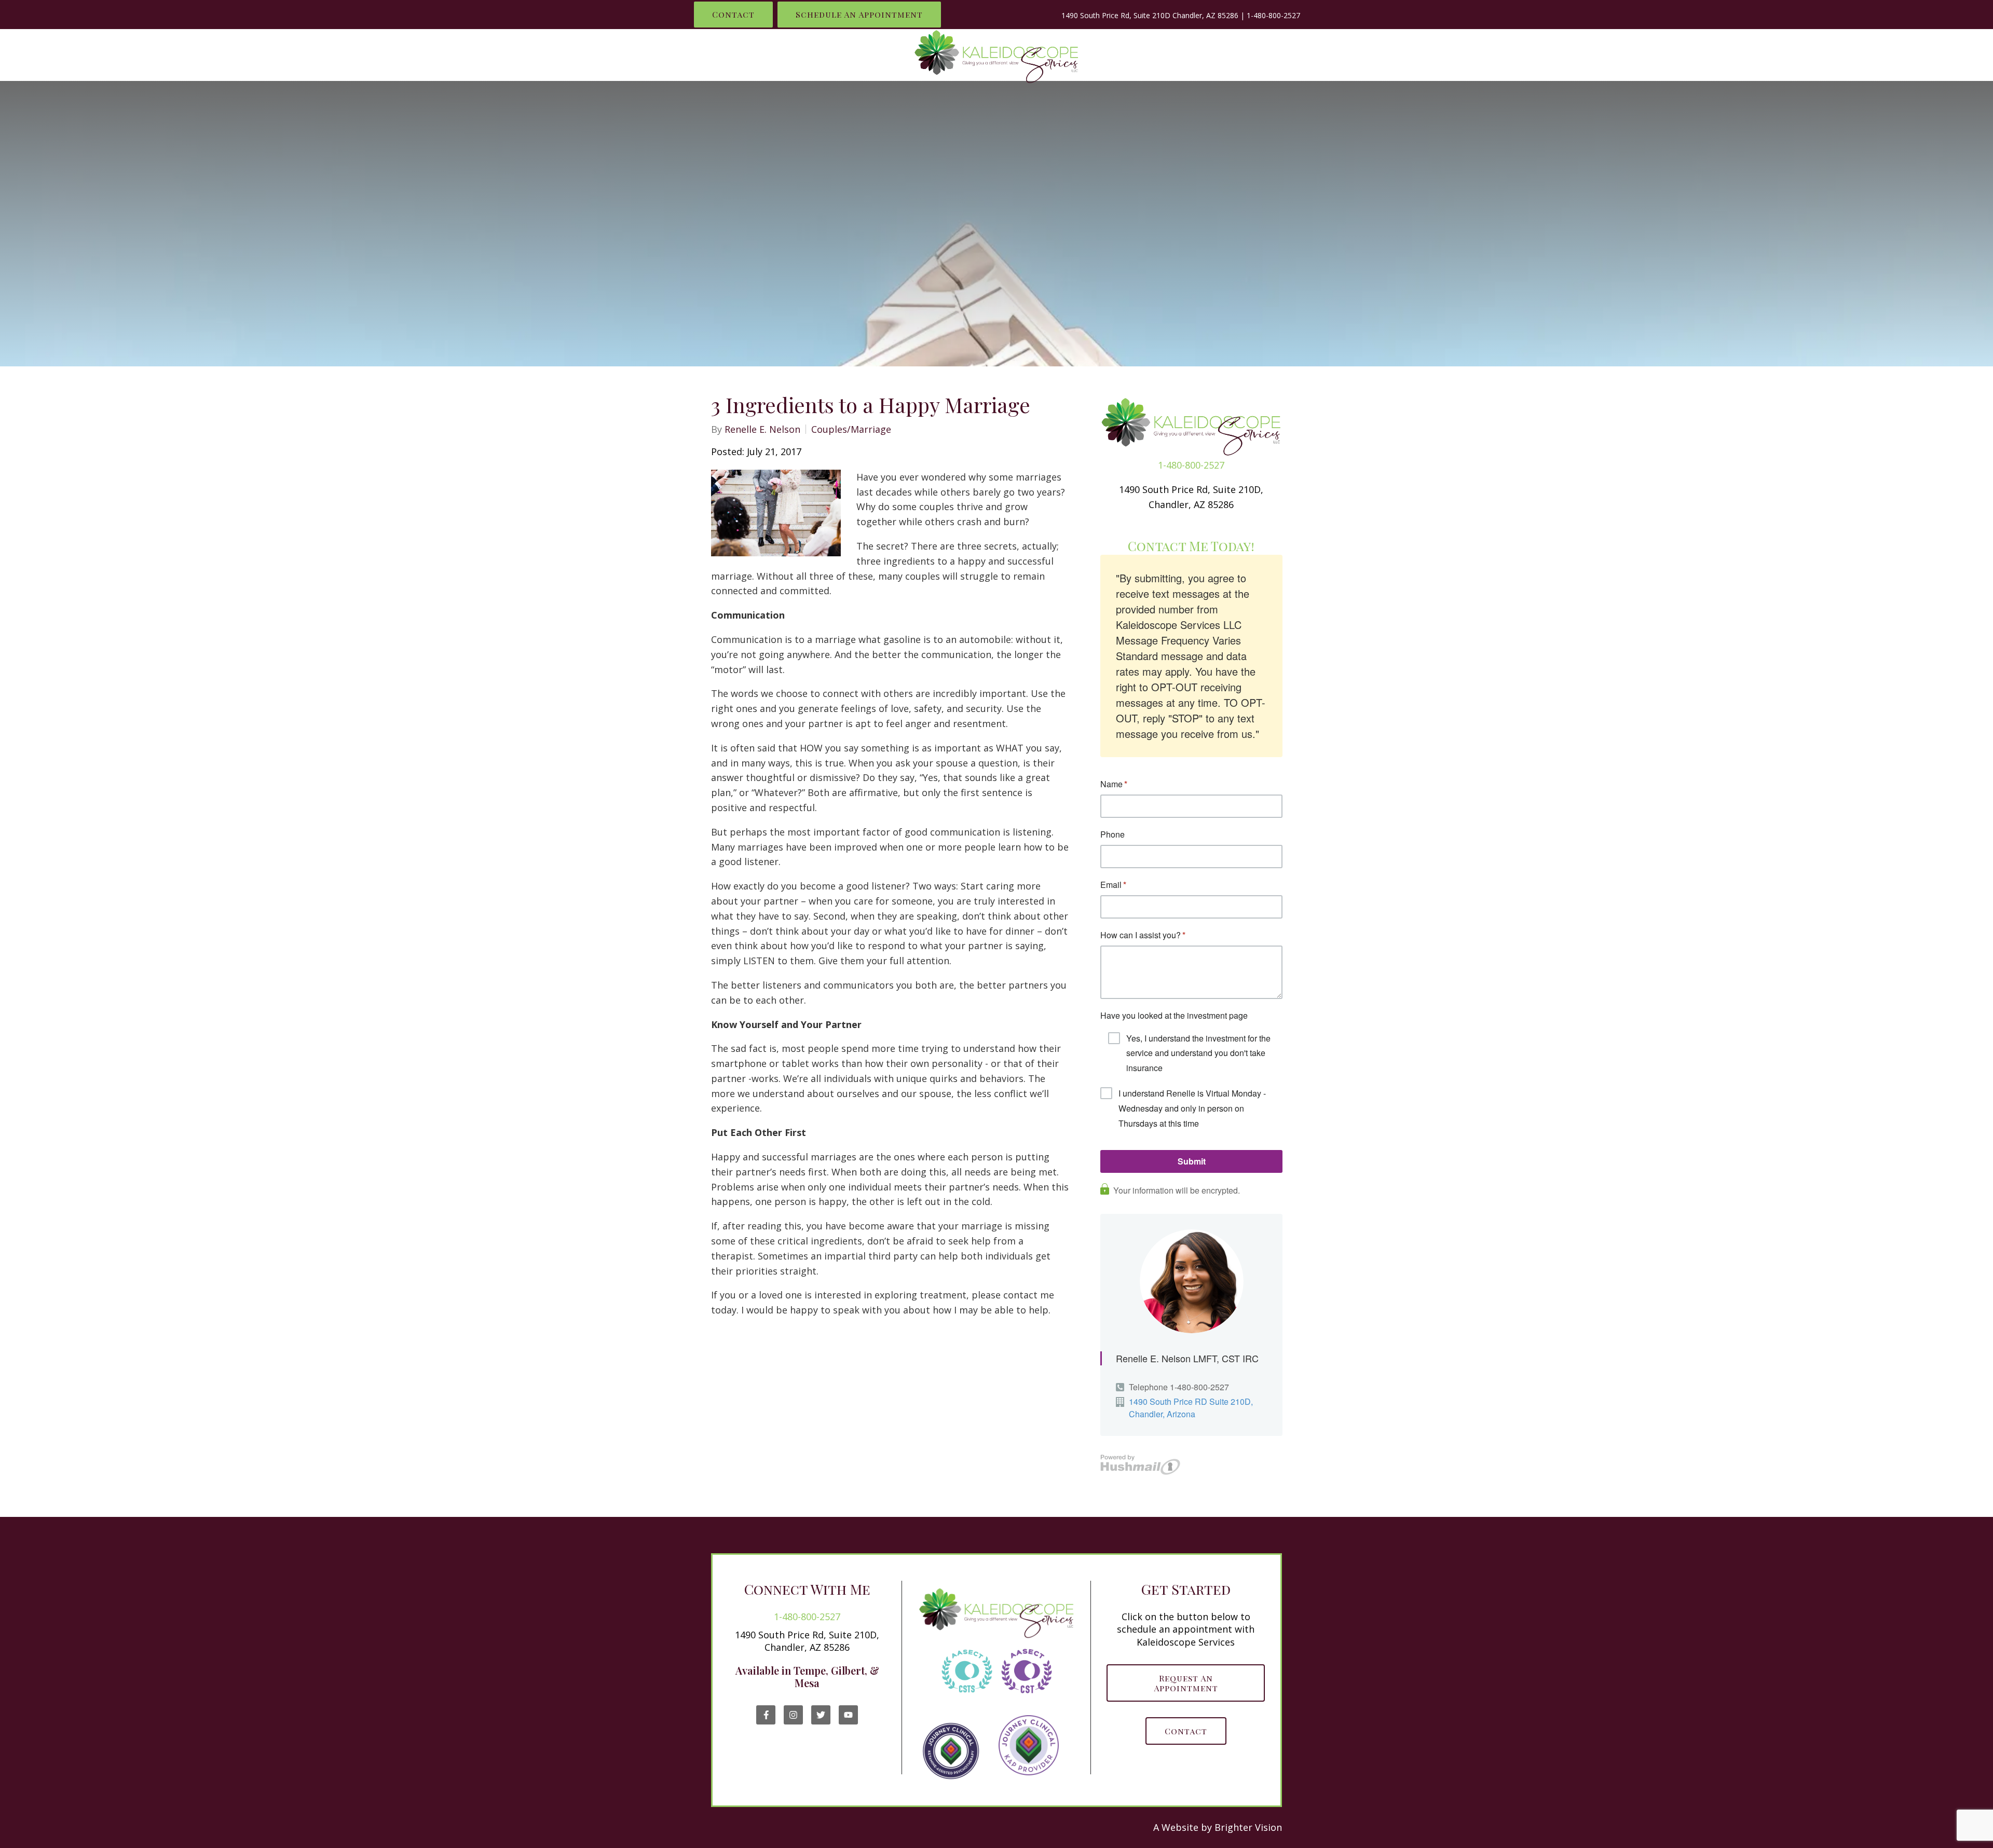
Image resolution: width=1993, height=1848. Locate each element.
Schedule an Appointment (859, 14)
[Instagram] (793, 1715)
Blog (1279, 55)
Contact (733, 14)
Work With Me (1149, 55)
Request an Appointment (1186, 1683)
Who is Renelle (848, 55)
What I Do (766, 55)
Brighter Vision (1248, 1827)
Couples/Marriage (851, 429)
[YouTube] (848, 1715)
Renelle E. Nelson (762, 429)
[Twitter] (821, 1715)
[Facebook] (766, 1715)
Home (708, 55)
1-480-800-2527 (1273, 15)
